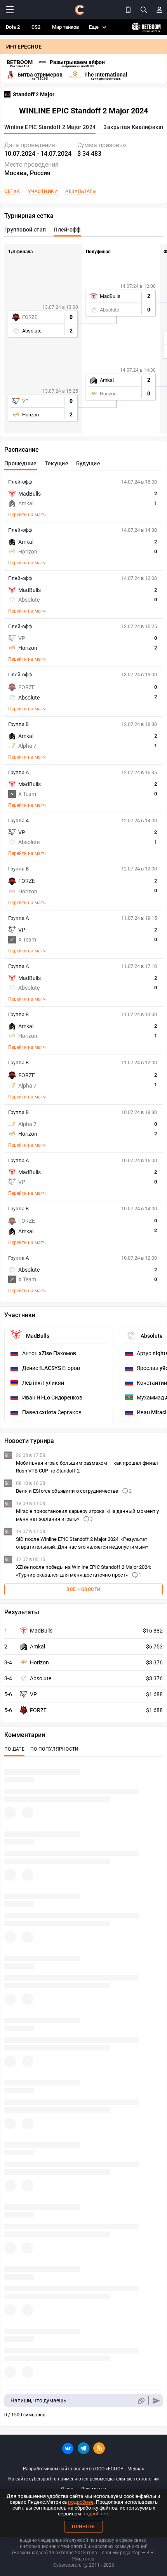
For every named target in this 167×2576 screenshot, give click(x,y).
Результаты (81, 191)
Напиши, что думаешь (38, 2400)
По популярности (55, 1749)
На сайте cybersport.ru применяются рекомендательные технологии (83, 2479)
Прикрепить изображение (141, 2401)
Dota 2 (13, 27)
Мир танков (65, 27)
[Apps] (128, 10)
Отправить (156, 2401)
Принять (83, 2527)
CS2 (36, 27)
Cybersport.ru (67, 2565)
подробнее (81, 2502)
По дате (14, 1749)
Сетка (12, 191)
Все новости (83, 1589)
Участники (43, 191)
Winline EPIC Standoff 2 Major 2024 (50, 127)
